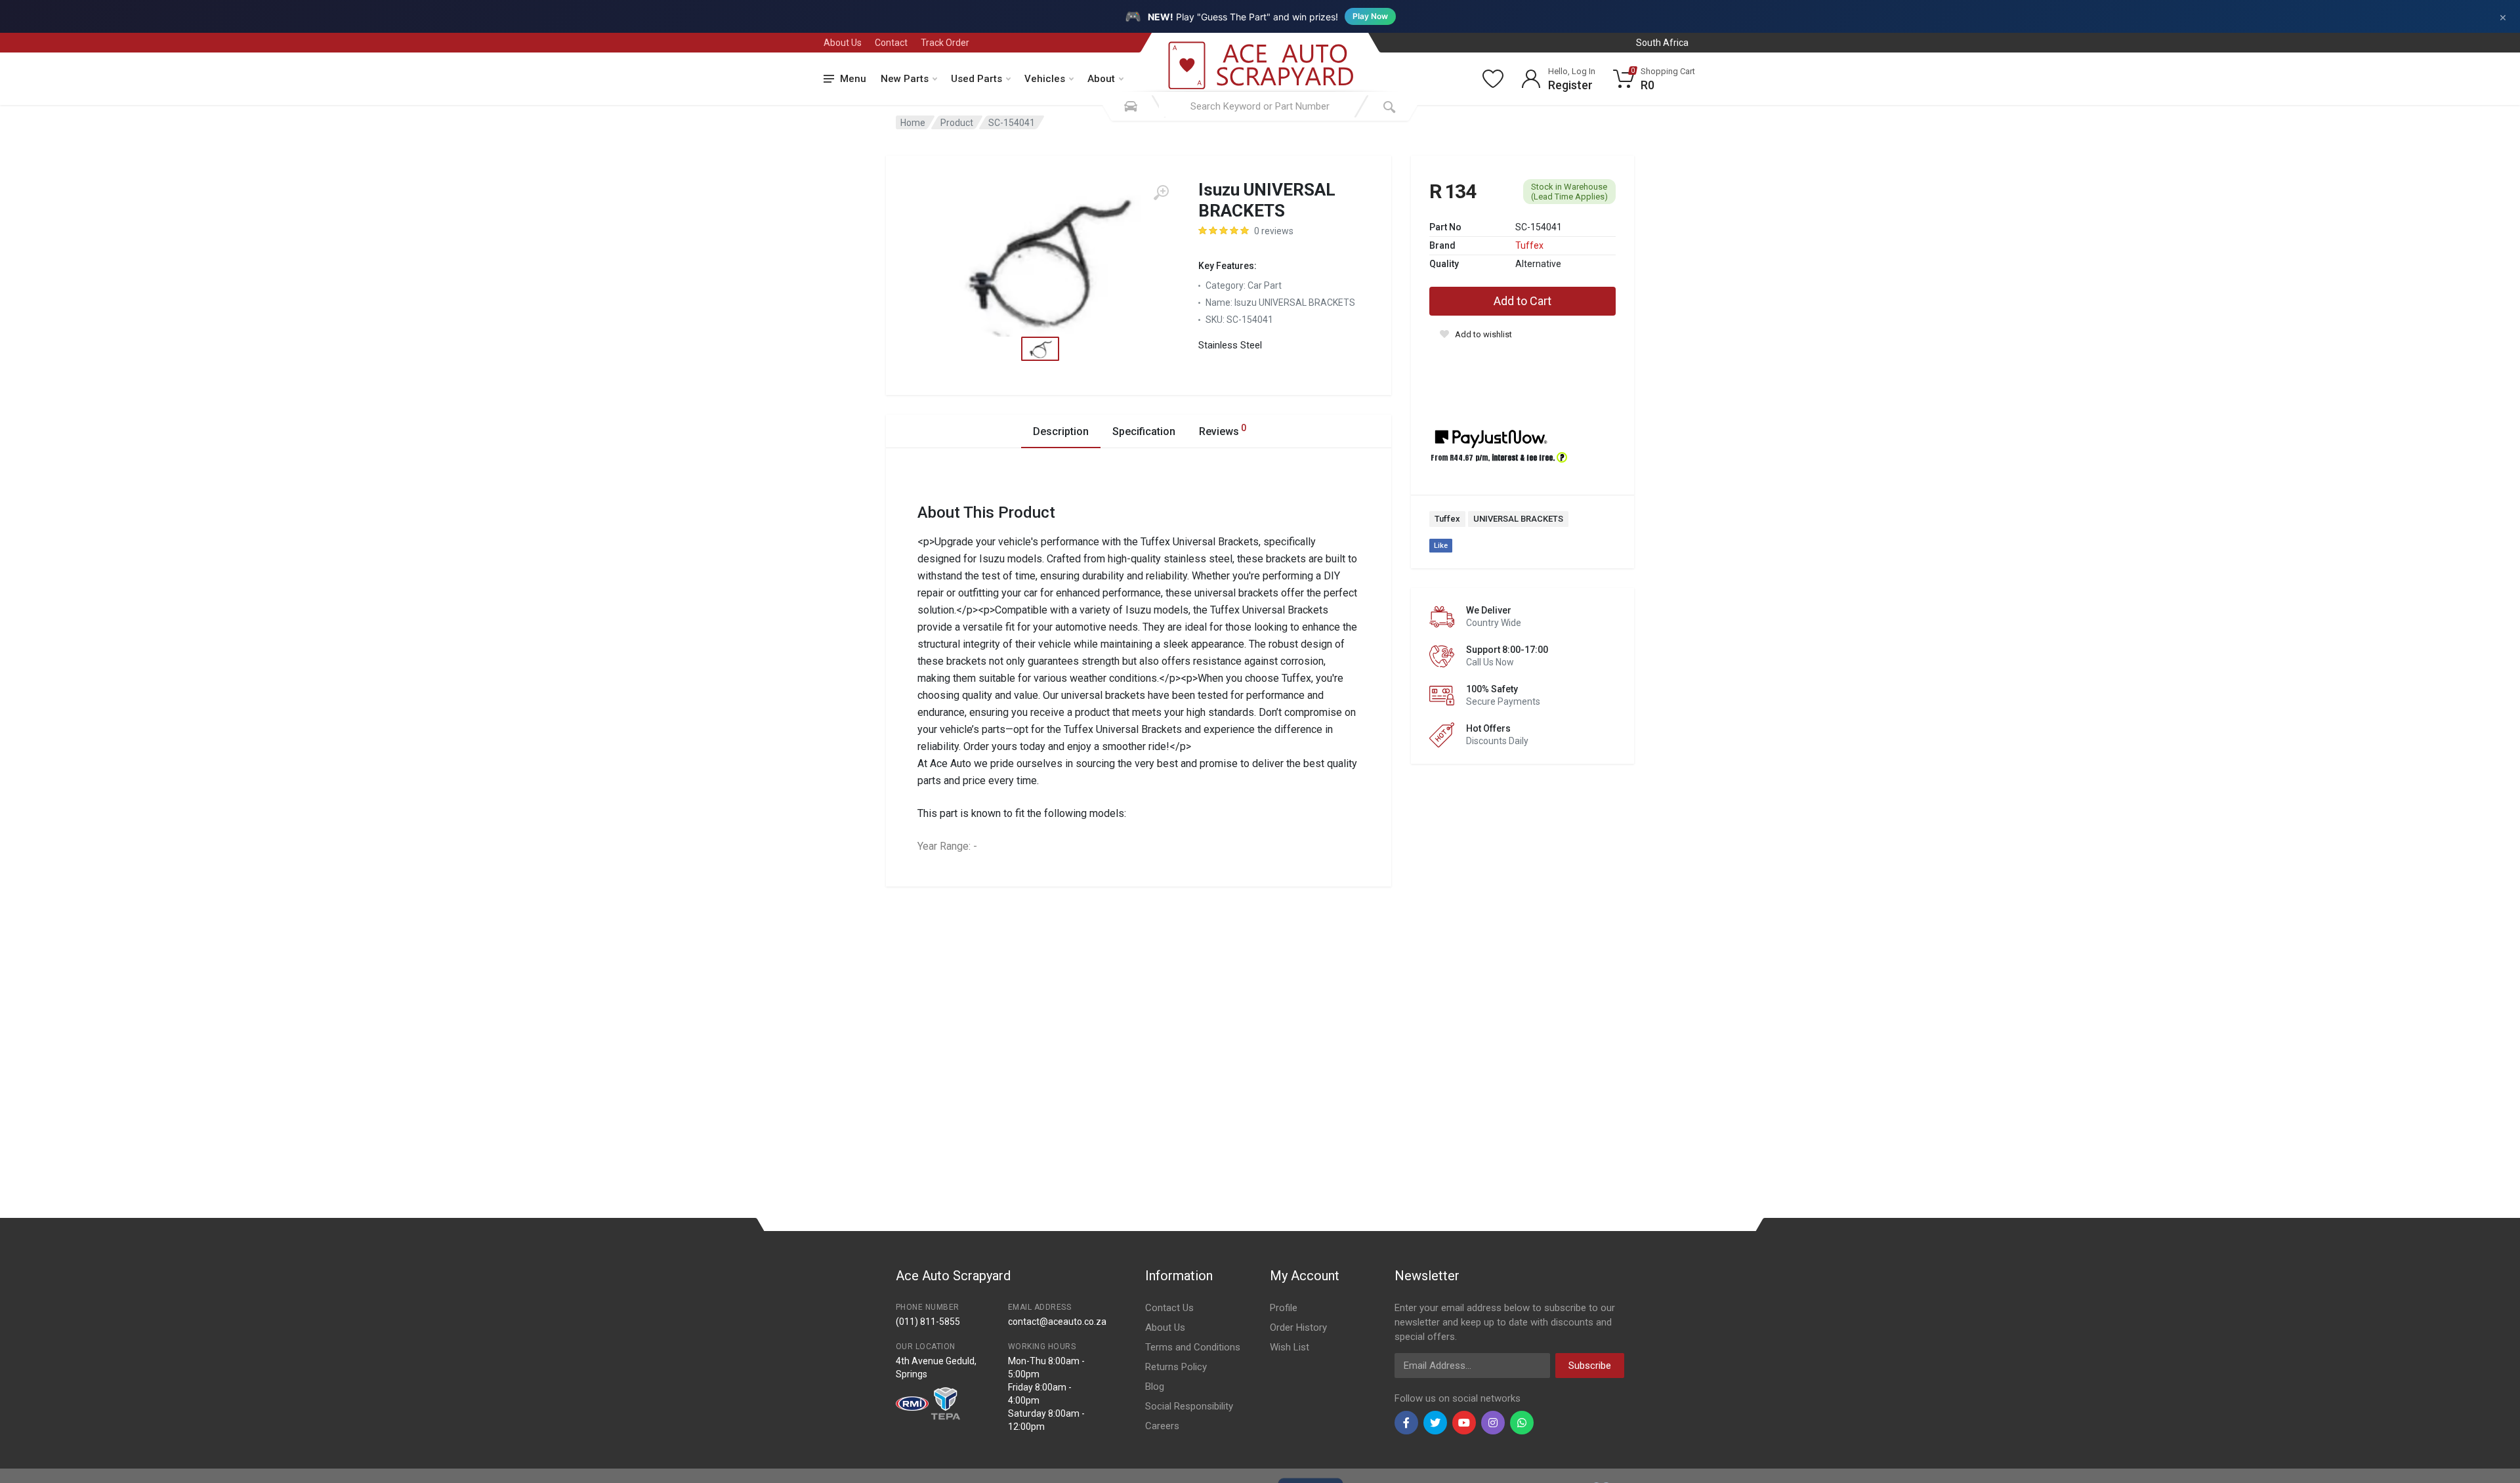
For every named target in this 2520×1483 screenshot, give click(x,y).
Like (1441, 546)
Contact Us (1169, 1308)
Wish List (1290, 1347)
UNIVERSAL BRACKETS (1518, 519)
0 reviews (1274, 231)
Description (1061, 431)
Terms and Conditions (1193, 1347)
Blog (1155, 1387)
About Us (843, 43)
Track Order (945, 43)
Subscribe (1590, 1366)
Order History (1298, 1327)
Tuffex (1529, 245)
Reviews (1223, 430)
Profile (1284, 1308)
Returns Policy (1176, 1367)
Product (957, 123)
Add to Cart (1522, 301)
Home (913, 123)
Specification (1144, 431)
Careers (1162, 1426)
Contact (891, 43)
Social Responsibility (1189, 1406)
